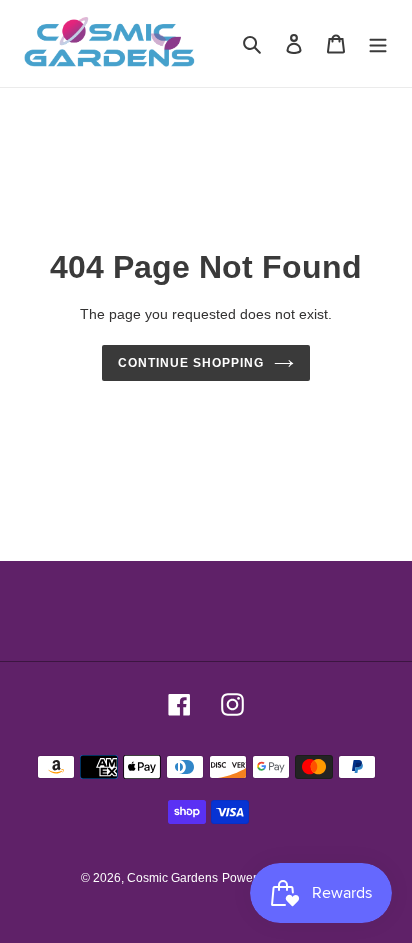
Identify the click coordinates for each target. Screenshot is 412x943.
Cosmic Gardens (172, 878)
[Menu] (378, 43)
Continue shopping (191, 363)
